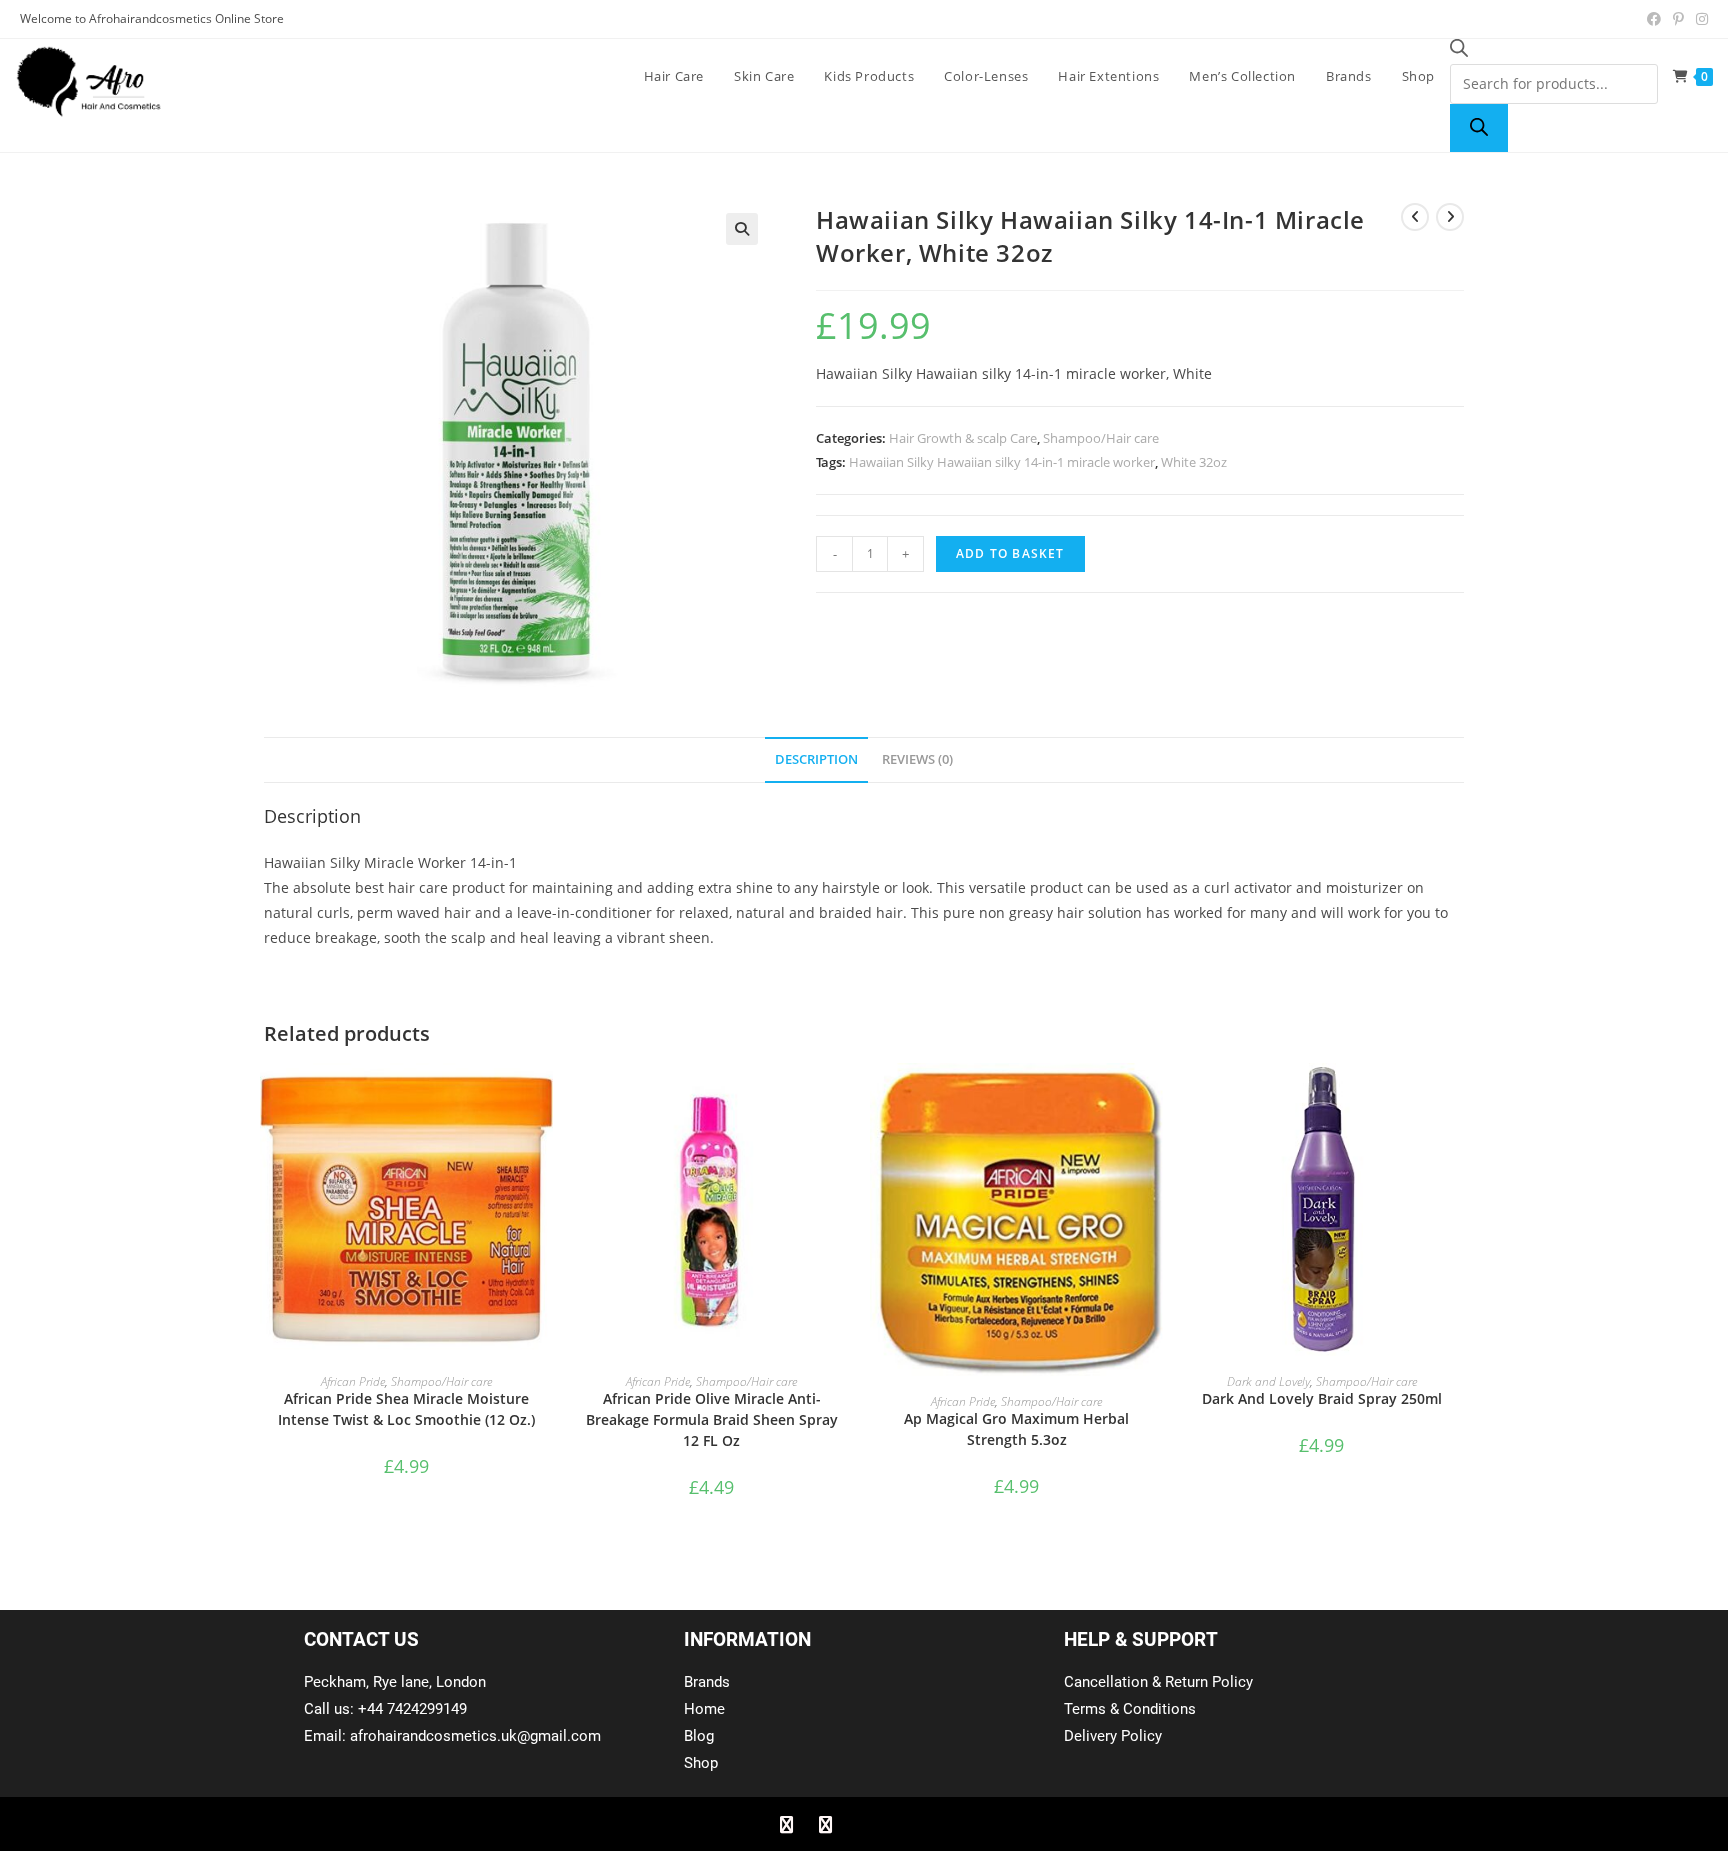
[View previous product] (1415, 217)
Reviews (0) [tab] (917, 759)
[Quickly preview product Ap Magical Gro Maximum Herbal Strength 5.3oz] (1153, 1098)
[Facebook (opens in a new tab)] (1654, 19)
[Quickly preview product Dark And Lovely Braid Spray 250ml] (1458, 1098)
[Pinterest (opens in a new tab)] (1678, 19)
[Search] (1479, 128)
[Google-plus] (864, 1824)
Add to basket (1010, 553)
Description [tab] (816, 759)
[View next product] (1450, 217)
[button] (742, 229)
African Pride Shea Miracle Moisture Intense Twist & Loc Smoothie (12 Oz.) (406, 1409)
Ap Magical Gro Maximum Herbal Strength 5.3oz (1016, 1429)
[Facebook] (786, 1824)
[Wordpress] (903, 1824)
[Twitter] (825, 1824)
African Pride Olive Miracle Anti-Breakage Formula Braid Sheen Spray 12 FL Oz (712, 1419)
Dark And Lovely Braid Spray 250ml (1322, 1398)
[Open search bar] (1459, 51)
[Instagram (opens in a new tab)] (1699, 19)
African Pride (353, 1381)
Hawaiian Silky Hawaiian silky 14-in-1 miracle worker (1002, 462)
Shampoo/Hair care (1101, 438)
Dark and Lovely (1268, 1381)
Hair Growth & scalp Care (963, 438)
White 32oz (1194, 462)
